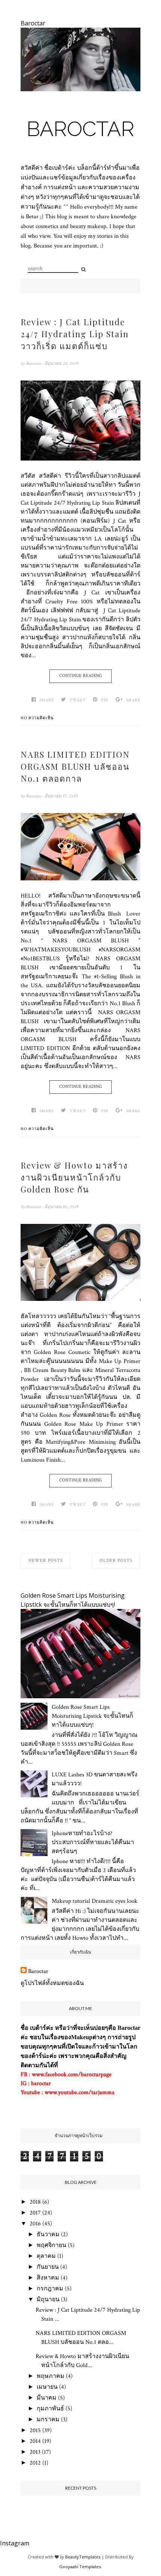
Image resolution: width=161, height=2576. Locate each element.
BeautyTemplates (83, 2557)
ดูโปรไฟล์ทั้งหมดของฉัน (52, 1983)
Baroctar (80, 129)
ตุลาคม (46, 2256)
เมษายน (47, 2387)
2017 (35, 2213)
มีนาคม (47, 2398)
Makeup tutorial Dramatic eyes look (95, 1901)
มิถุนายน (48, 2300)
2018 (35, 2202)
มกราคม (48, 2420)
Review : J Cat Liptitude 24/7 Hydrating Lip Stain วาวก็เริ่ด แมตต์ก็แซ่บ (75, 334)
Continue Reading (80, 676)
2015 (35, 2430)
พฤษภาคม (51, 2376)
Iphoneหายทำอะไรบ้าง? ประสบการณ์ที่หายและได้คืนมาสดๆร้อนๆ (93, 1842)
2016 (35, 2224)
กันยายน (48, 2267)
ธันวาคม (48, 2235)
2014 (35, 2441)
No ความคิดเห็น (37, 718)
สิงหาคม (48, 2278)
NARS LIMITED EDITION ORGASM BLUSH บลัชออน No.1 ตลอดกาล (75, 766)
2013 (35, 2452)
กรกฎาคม (50, 2289)
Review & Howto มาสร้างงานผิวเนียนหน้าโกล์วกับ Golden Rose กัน (74, 1177)
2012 (35, 2463)
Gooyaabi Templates (80, 2566)
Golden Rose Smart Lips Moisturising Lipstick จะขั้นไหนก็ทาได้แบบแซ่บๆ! (92, 1716)
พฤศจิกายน (51, 2245)
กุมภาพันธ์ (50, 2409)
